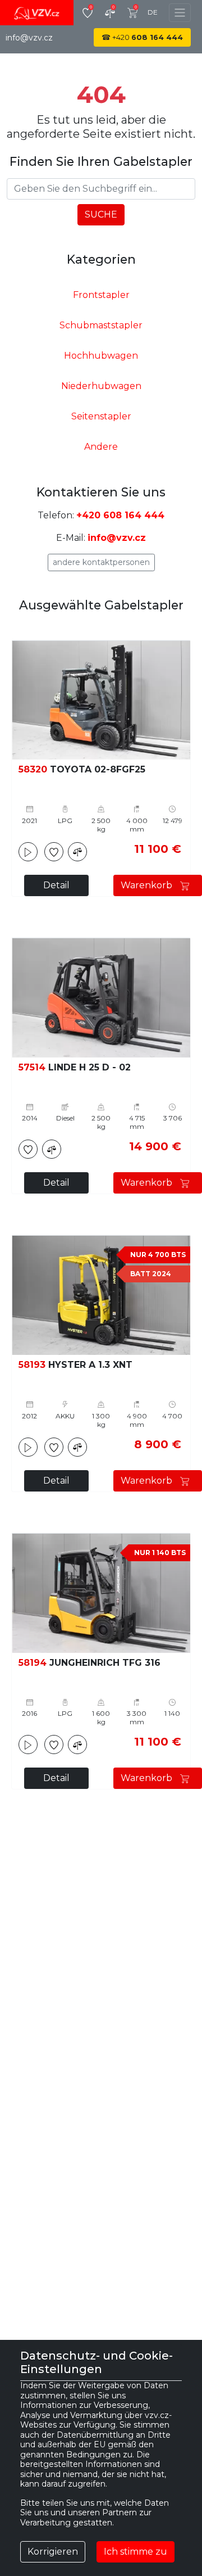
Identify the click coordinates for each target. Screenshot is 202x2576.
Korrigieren (53, 2552)
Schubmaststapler (101, 325)
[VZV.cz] (37, 13)
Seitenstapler (101, 416)
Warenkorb (148, 885)
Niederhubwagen (101, 386)
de (153, 12)
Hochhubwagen (101, 356)
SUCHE (101, 214)
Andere (101, 447)
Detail (56, 885)
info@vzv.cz (29, 38)
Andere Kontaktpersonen (101, 562)
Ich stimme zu (136, 2552)
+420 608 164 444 (120, 515)
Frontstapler (101, 295)
